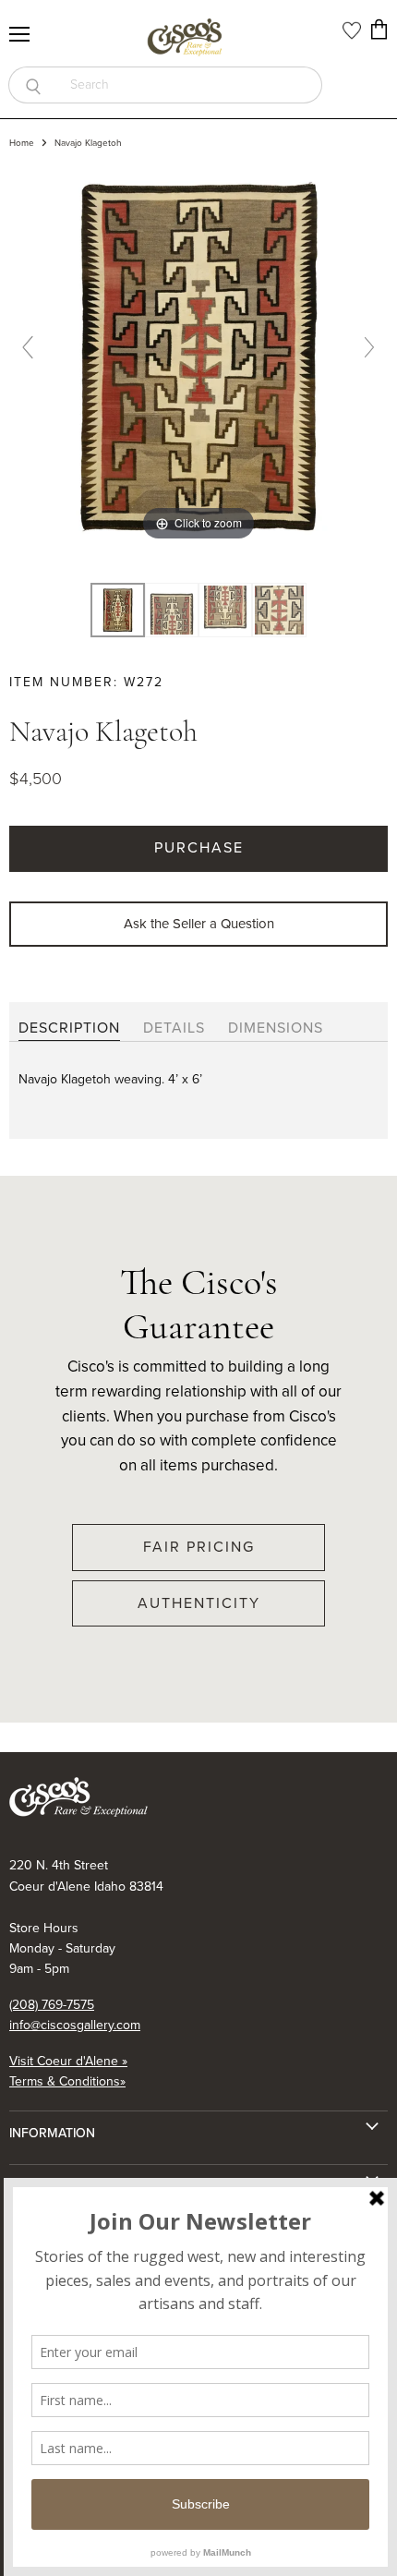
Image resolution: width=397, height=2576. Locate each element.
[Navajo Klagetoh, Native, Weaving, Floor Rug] (117, 611)
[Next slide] (369, 347)
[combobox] (190, 85)
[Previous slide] (28, 347)
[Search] (33, 85)
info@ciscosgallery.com (75, 2025)
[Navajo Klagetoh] (172, 611)
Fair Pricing (199, 1547)
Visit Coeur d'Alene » (68, 2061)
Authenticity (199, 1603)
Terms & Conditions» (67, 2081)
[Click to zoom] (198, 355)
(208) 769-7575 (52, 2005)
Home (22, 143)
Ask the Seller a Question (199, 924)
